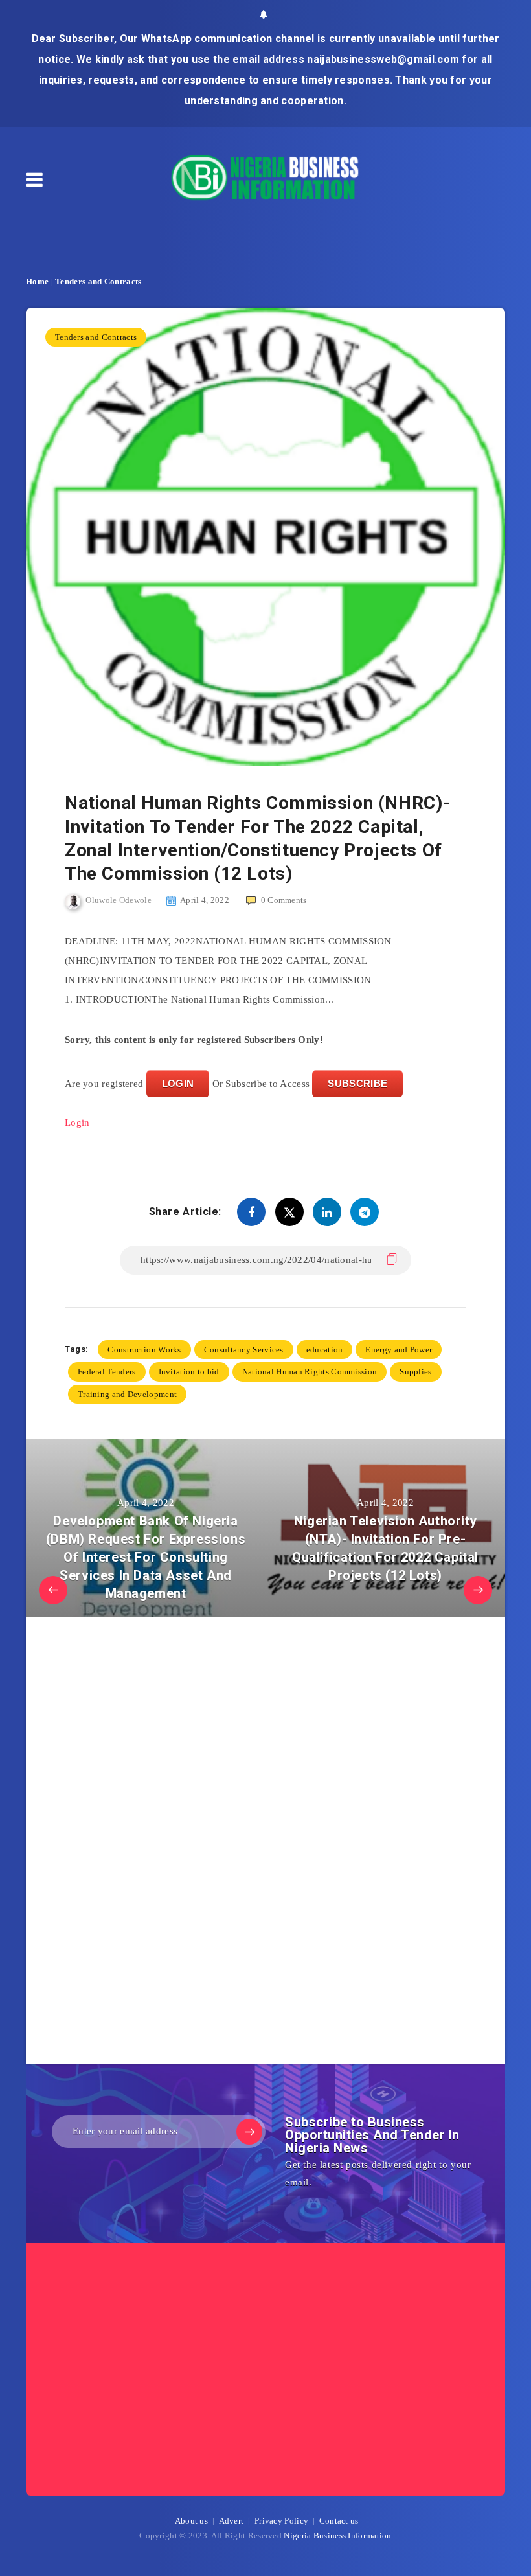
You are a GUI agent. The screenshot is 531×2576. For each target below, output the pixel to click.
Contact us (339, 2521)
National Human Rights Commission (310, 1372)
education (325, 1350)
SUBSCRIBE (357, 1083)
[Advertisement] (162, 1844)
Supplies (415, 1372)
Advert (232, 2521)
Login (77, 1123)
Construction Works (144, 1350)
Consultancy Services (244, 1350)
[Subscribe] (249, 2132)
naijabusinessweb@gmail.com (384, 59)
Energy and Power (399, 1350)
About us (191, 2521)
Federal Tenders (107, 1372)
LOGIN (178, 1083)
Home (37, 281)
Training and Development (127, 1394)
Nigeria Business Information (337, 2536)
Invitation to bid (189, 1372)
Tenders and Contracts (98, 281)
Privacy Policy (281, 2521)
